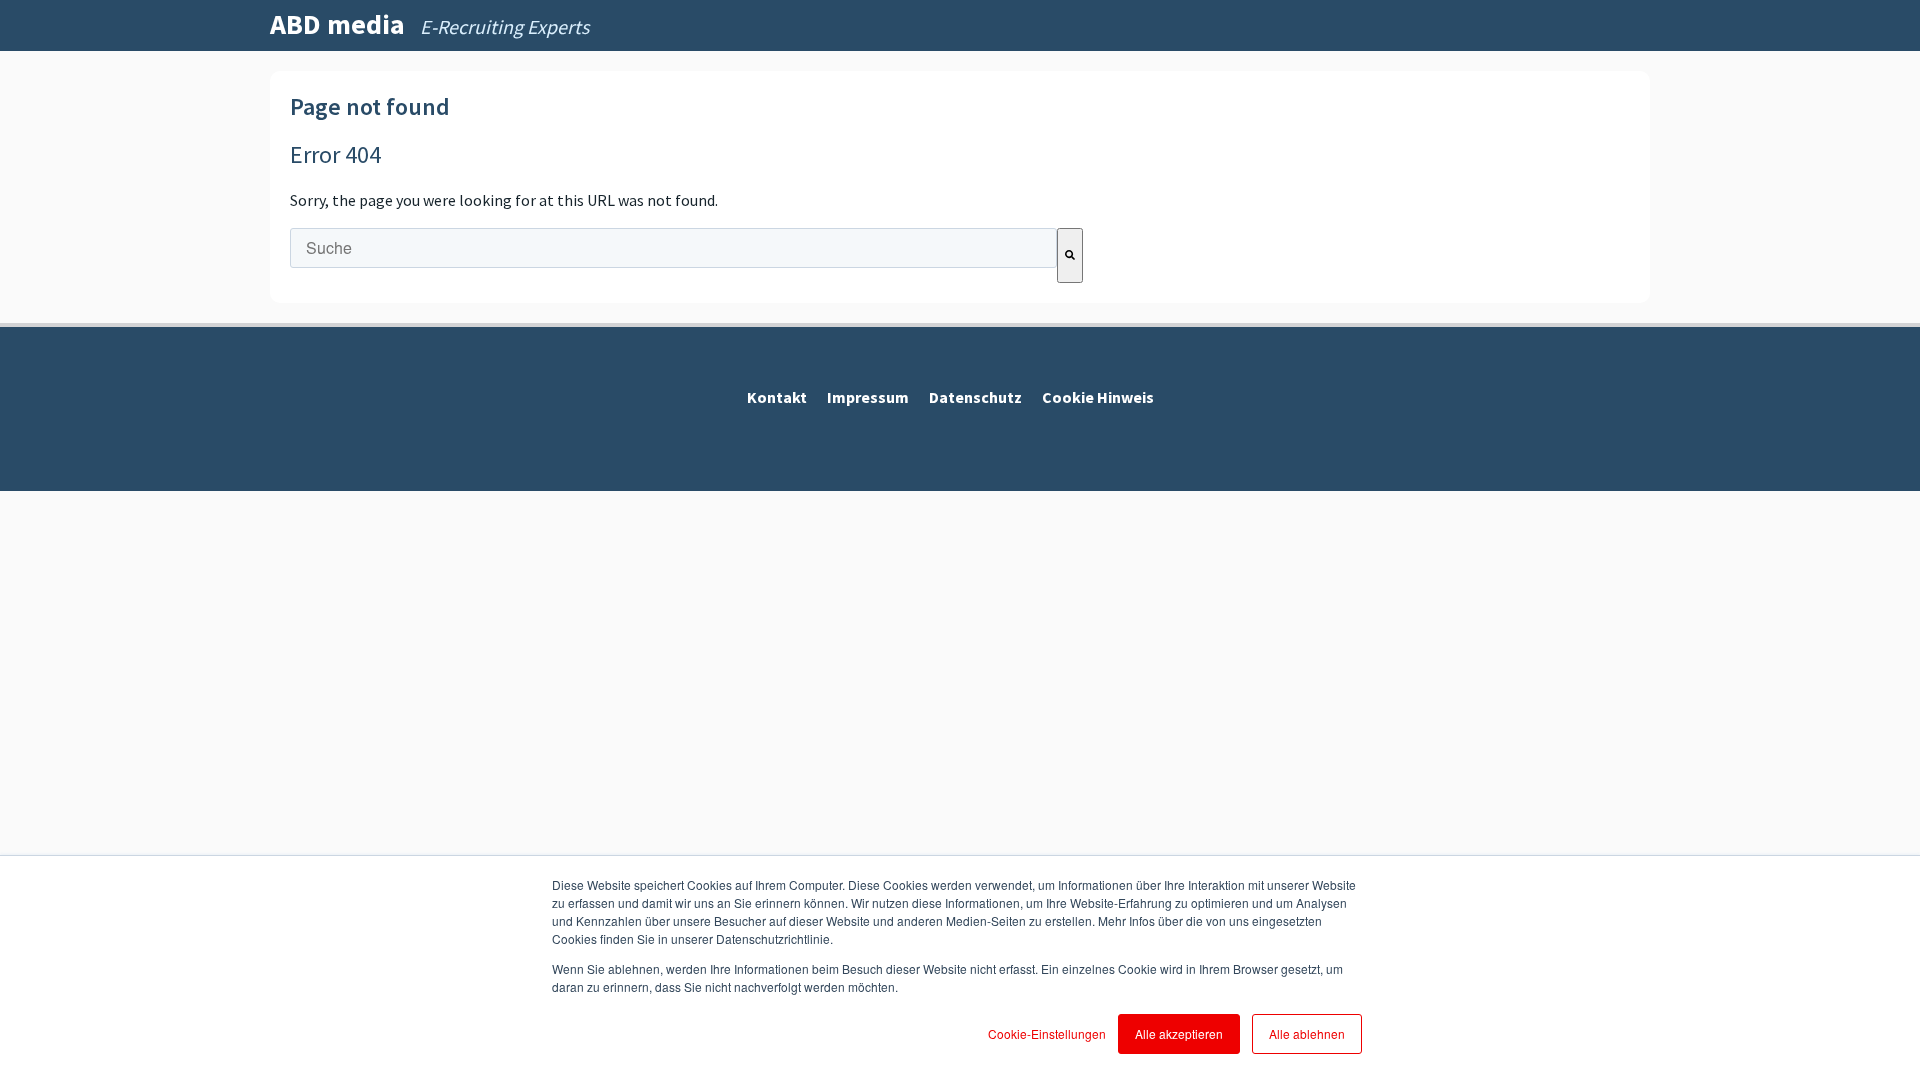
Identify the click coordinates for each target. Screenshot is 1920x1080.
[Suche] (1070, 255)
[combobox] (673, 248)
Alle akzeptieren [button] (1179, 1033)
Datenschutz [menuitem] (975, 397)
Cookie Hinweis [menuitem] (1098, 397)
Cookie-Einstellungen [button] (1047, 1033)
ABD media (337, 24)
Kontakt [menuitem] (777, 397)
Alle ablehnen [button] (1307, 1033)
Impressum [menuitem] (868, 397)
